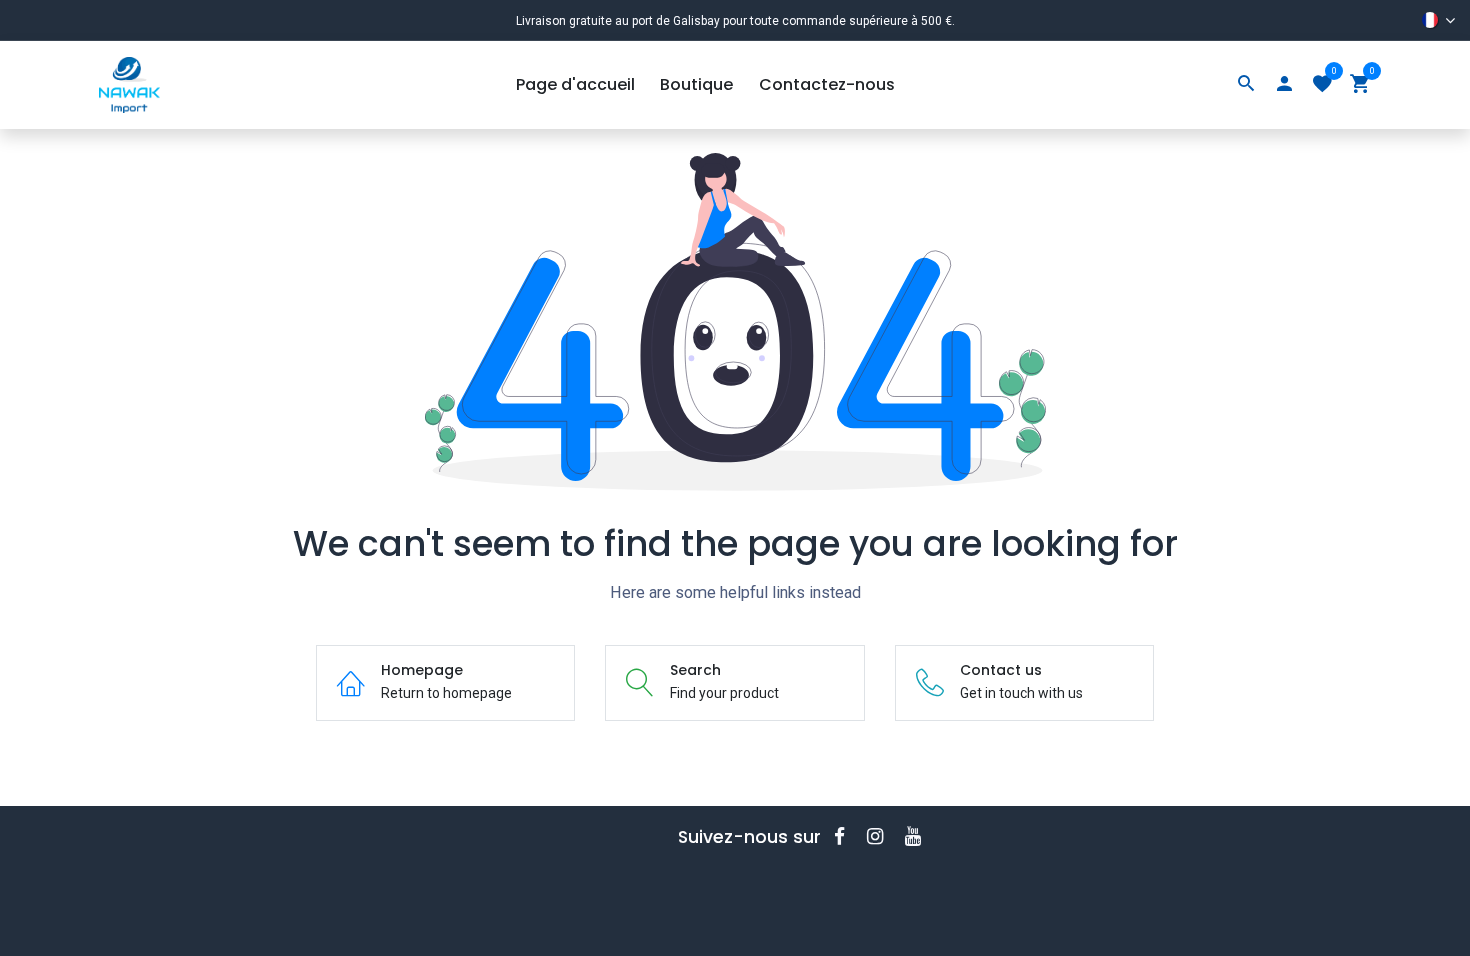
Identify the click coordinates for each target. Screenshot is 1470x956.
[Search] (1246, 85)
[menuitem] (575, 85)
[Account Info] (1284, 85)
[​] (846, 836)
